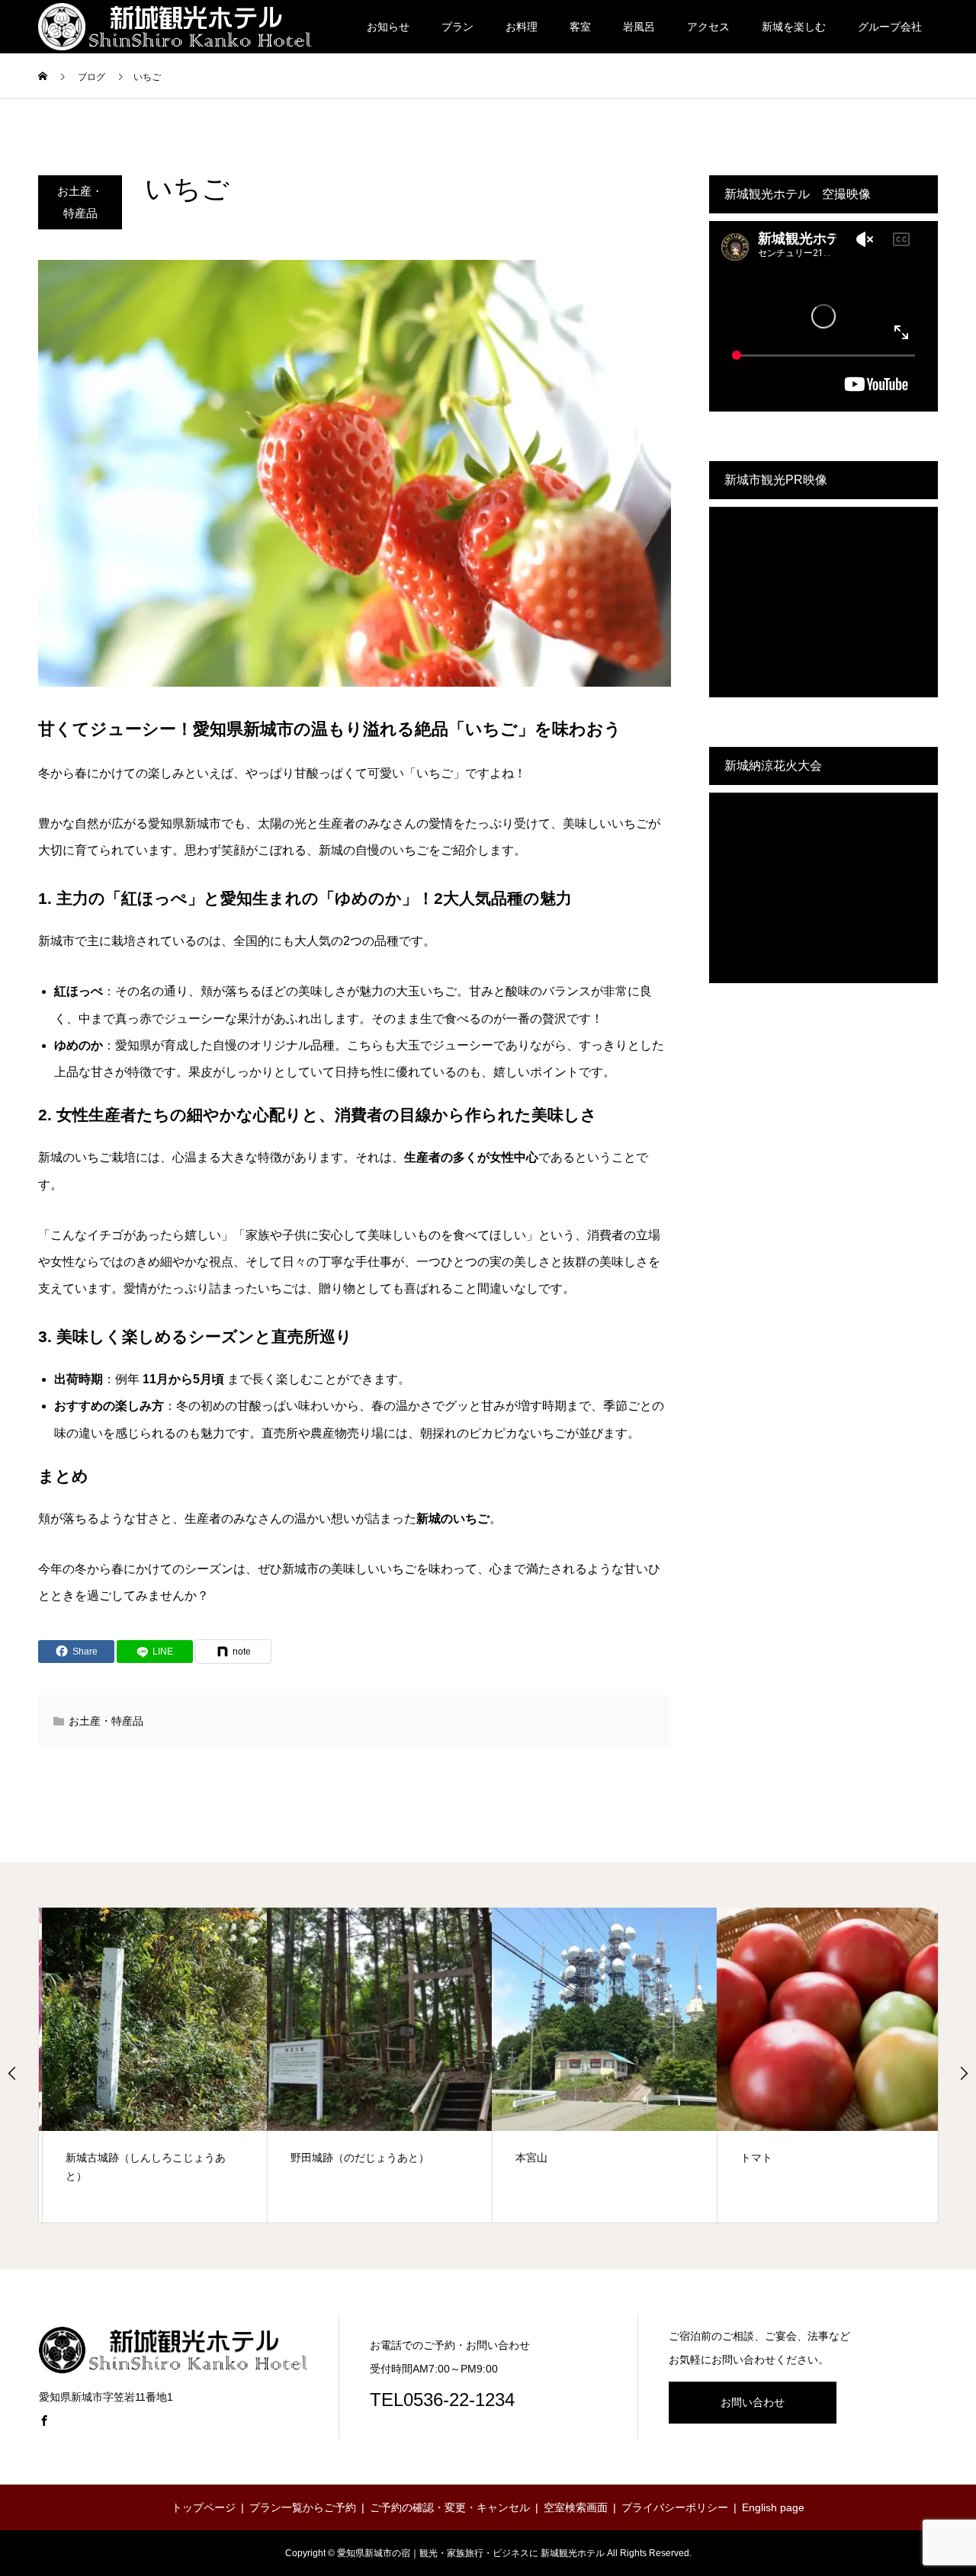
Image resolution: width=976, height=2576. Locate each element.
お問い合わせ (753, 2402)
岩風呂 (639, 27)
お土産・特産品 (80, 202)
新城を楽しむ (794, 27)
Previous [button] (12, 2073)
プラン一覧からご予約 (303, 2507)
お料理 (522, 27)
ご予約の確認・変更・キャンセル (450, 2507)
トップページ (204, 2507)
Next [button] (964, 2073)
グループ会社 (890, 27)
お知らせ (388, 27)
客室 (580, 27)
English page (773, 2507)
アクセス (708, 27)
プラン (457, 27)
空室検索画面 (576, 2507)
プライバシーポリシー (675, 2507)
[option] (151, 2065)
